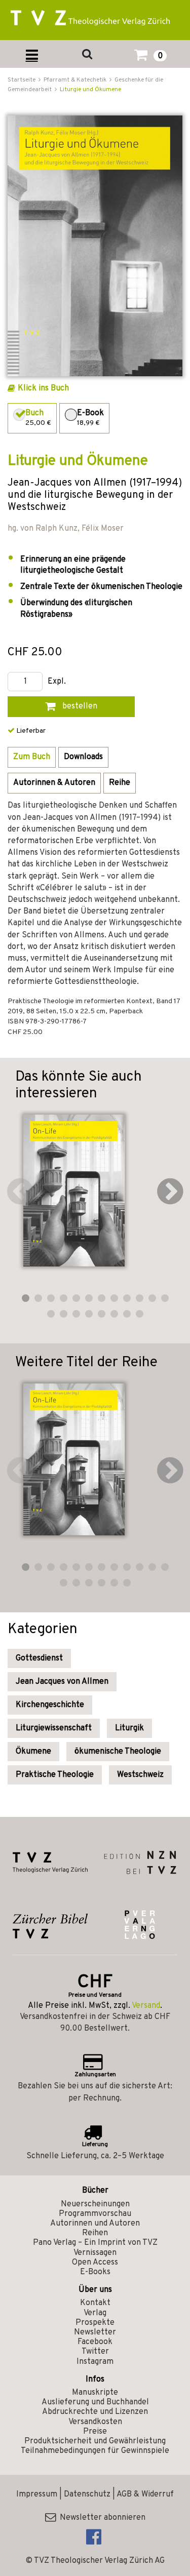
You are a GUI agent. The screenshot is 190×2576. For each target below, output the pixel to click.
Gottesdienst (39, 1658)
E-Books (95, 2272)
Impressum (37, 2494)
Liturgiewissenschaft (54, 1728)
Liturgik (129, 1728)
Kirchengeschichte (50, 1705)
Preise (95, 2432)
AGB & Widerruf (145, 2494)
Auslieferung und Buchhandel (95, 2402)
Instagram (95, 2362)
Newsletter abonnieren (101, 2518)
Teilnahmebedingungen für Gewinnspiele (95, 2451)
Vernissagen (95, 2253)
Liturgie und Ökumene (90, 90)
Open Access (95, 2263)
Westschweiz (140, 1775)
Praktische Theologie (55, 1775)
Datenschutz (87, 2494)
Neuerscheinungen (95, 2204)
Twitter (95, 2352)
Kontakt (95, 2303)
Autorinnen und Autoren (95, 2224)
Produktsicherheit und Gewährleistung (95, 2441)
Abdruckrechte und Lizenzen (95, 2412)
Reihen (95, 2233)
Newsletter (95, 2332)
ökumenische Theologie (118, 1752)
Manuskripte (95, 2393)
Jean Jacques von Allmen (62, 1682)
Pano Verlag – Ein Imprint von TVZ (95, 2243)
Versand (146, 2006)
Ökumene (33, 1752)
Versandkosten (95, 2422)
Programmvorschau (95, 2214)
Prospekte (95, 2323)
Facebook (95, 2342)
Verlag (95, 2313)
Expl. (57, 682)
